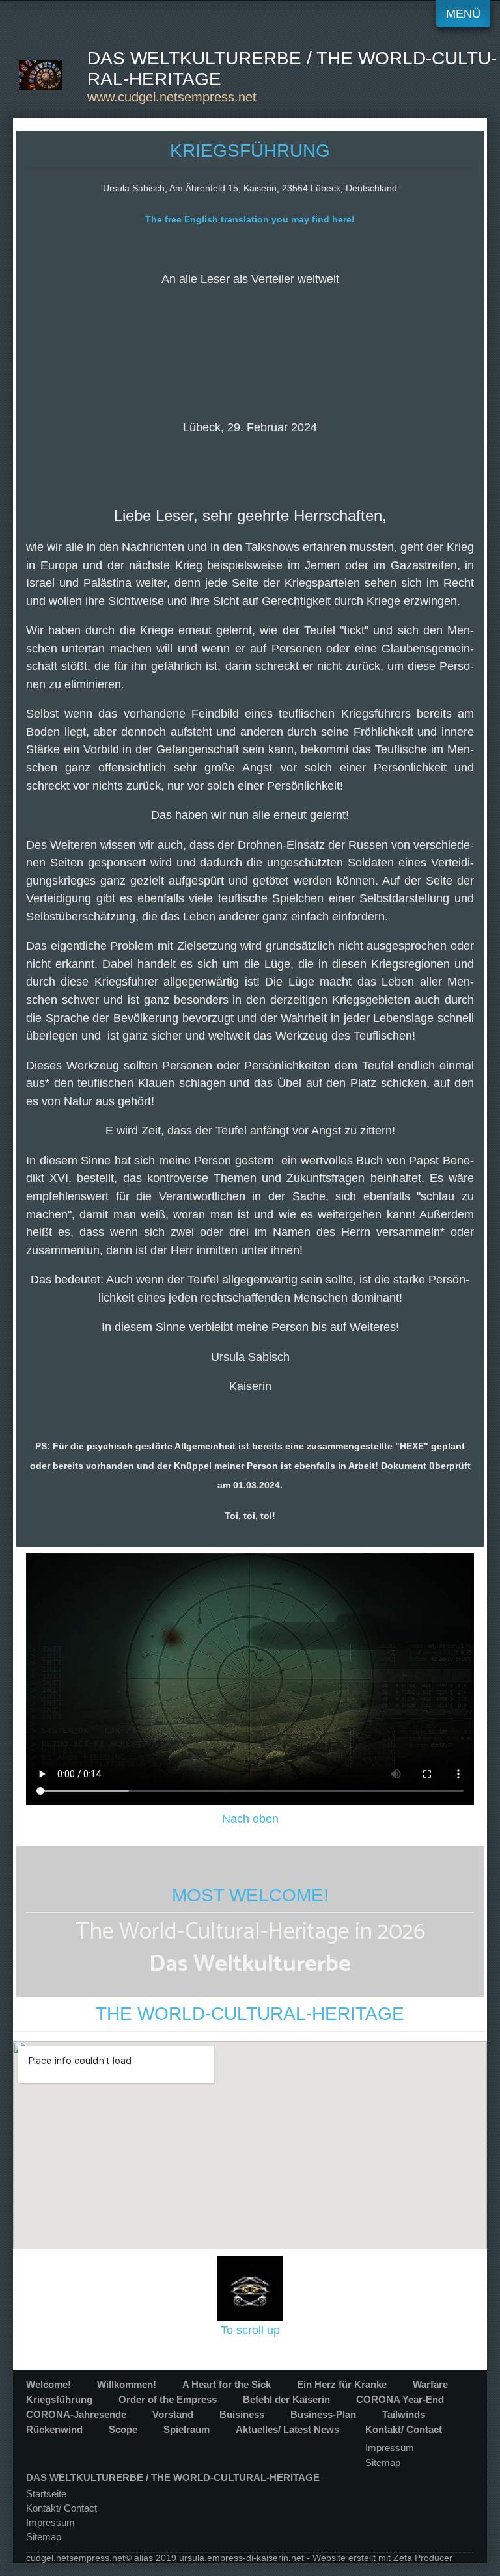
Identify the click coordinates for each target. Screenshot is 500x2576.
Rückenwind (54, 2429)
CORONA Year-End (400, 2399)
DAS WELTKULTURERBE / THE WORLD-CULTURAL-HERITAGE (173, 2477)
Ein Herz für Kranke (342, 2384)
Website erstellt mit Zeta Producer (382, 2558)
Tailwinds (404, 2414)
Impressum (390, 2448)
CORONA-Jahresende (76, 2414)
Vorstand (173, 2414)
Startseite (46, 2494)
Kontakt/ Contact (404, 2429)
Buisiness (242, 2414)
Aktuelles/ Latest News (287, 2429)
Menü (463, 13)
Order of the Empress (168, 2399)
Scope (123, 2429)
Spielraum (187, 2429)
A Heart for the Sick (227, 2384)
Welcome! (49, 2384)
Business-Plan (323, 2414)
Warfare (430, 2384)
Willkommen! (127, 2384)
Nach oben (250, 1818)
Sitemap (383, 2462)
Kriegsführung (59, 2399)
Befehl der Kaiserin (286, 2399)
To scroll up (250, 2330)
